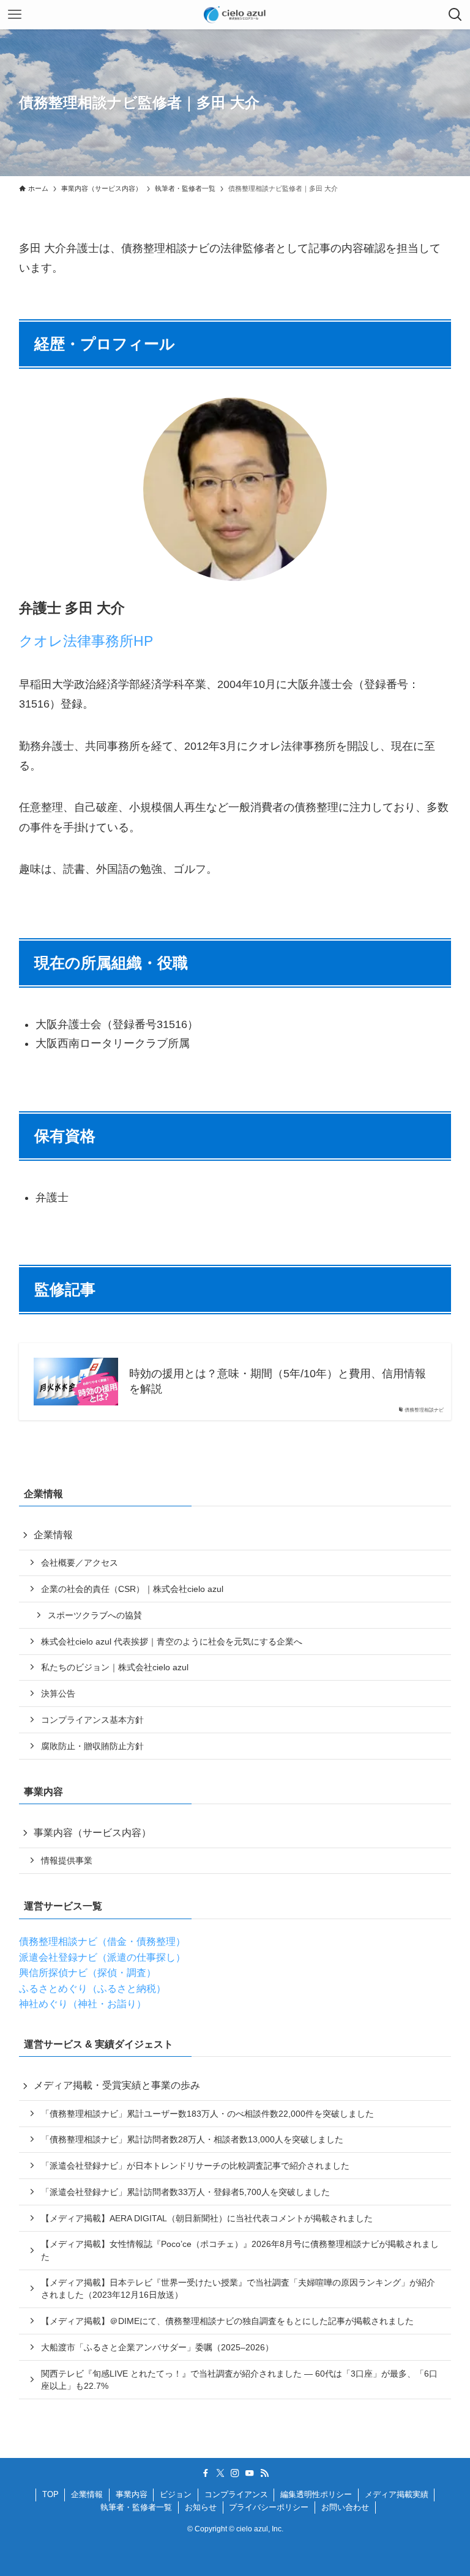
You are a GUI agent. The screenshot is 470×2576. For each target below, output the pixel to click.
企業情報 (53, 1535)
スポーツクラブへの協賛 (95, 1615)
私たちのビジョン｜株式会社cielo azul (115, 1667)
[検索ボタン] (455, 15)
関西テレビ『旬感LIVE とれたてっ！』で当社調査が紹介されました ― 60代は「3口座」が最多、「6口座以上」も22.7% (239, 2380)
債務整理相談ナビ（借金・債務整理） (102, 1941)
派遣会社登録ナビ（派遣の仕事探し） (102, 1957)
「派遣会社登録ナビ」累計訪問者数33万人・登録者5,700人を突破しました (185, 2192)
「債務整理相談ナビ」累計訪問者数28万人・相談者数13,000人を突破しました (192, 2139)
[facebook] (206, 2473)
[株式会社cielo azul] (235, 15)
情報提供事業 (67, 1860)
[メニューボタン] (15, 15)
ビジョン (176, 2494)
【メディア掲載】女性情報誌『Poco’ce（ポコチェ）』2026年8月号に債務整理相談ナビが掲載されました (240, 2250)
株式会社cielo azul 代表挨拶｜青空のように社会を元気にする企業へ (172, 1641)
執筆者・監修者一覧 (136, 2507)
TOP (50, 2494)
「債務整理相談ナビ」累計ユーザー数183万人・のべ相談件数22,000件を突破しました (207, 2114)
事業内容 (132, 2494)
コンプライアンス (236, 2494)
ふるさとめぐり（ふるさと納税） (92, 1989)
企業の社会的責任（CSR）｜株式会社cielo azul (132, 1589)
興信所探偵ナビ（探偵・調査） (88, 1973)
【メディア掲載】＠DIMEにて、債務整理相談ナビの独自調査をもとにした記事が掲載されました (227, 2321)
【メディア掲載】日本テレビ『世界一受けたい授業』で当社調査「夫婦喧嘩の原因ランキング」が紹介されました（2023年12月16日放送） (238, 2289)
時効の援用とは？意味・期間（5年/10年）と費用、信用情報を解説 (278, 1381)
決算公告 (58, 1693)
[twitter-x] (220, 2473)
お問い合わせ (345, 2507)
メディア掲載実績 (397, 2494)
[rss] (264, 2473)
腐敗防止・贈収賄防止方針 (92, 1746)
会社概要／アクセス (80, 1563)
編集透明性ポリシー (316, 2494)
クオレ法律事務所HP (86, 641)
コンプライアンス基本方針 (92, 1720)
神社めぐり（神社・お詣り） (83, 2004)
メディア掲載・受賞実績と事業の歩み (117, 2085)
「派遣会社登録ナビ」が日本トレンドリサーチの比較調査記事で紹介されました (195, 2166)
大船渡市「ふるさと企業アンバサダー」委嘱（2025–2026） (157, 2347)
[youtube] (250, 2473)
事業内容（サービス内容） (92, 1833)
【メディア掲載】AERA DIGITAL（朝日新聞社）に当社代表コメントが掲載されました (207, 2218)
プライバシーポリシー (269, 2507)
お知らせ (201, 2507)
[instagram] (235, 2473)
